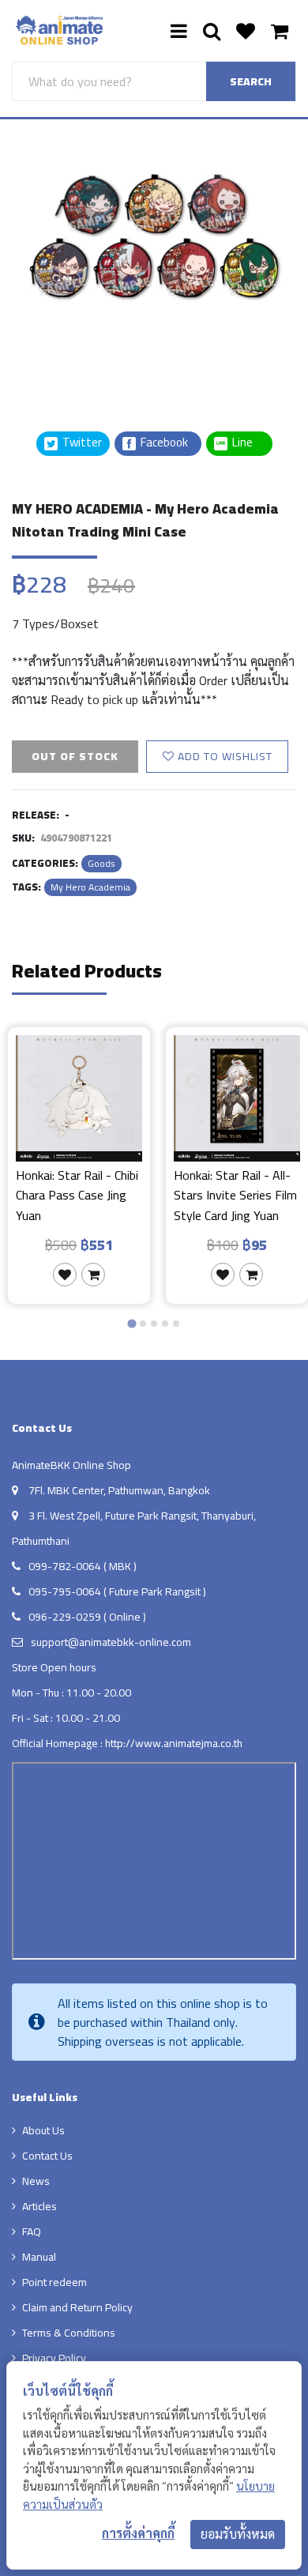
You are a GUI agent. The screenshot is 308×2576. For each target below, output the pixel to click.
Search (251, 81)
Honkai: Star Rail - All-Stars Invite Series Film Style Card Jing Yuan (235, 1195)
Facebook (163, 443)
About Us (43, 2130)
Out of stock (75, 756)
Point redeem (54, 2282)
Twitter (81, 443)
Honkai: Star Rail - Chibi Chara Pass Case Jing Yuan (77, 1195)
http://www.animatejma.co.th (174, 1743)
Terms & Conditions (69, 2333)
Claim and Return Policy (77, 2307)
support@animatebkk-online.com (111, 1642)
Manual (39, 2257)
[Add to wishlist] (65, 1275)
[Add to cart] (93, 1275)
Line (247, 443)
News (36, 2181)
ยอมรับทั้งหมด (238, 2534)
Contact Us (47, 2156)
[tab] (131, 1324)
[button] (51, 350)
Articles (39, 2206)
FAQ (32, 2231)
